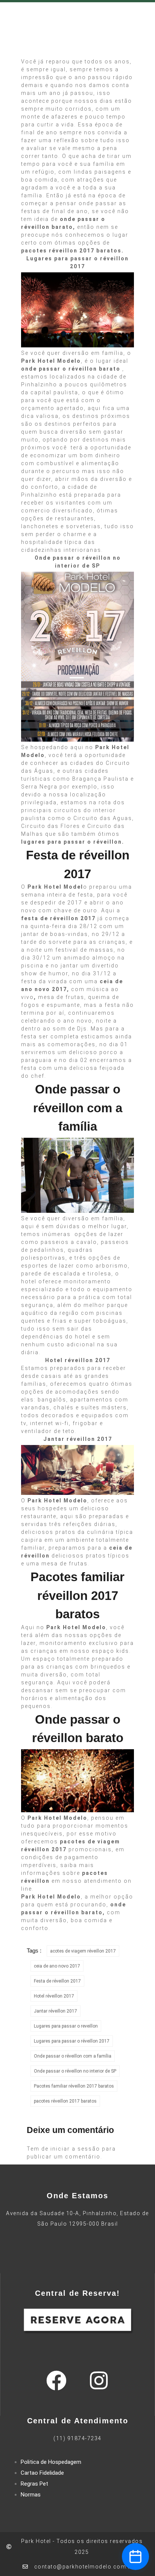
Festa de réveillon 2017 (57, 1981)
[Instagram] (99, 2381)
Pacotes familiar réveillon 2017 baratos (74, 2086)
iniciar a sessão (75, 2149)
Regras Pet (34, 2484)
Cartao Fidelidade (42, 2473)
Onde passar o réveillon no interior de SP (75, 2071)
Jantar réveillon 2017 (55, 2011)
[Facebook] (56, 2381)
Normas (31, 2495)
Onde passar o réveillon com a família (73, 2056)
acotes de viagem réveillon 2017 (83, 1951)
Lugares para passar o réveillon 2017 (72, 2041)
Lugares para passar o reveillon (66, 2026)
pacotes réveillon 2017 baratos (65, 2101)
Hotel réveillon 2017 (54, 1996)
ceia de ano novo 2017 (57, 1966)
